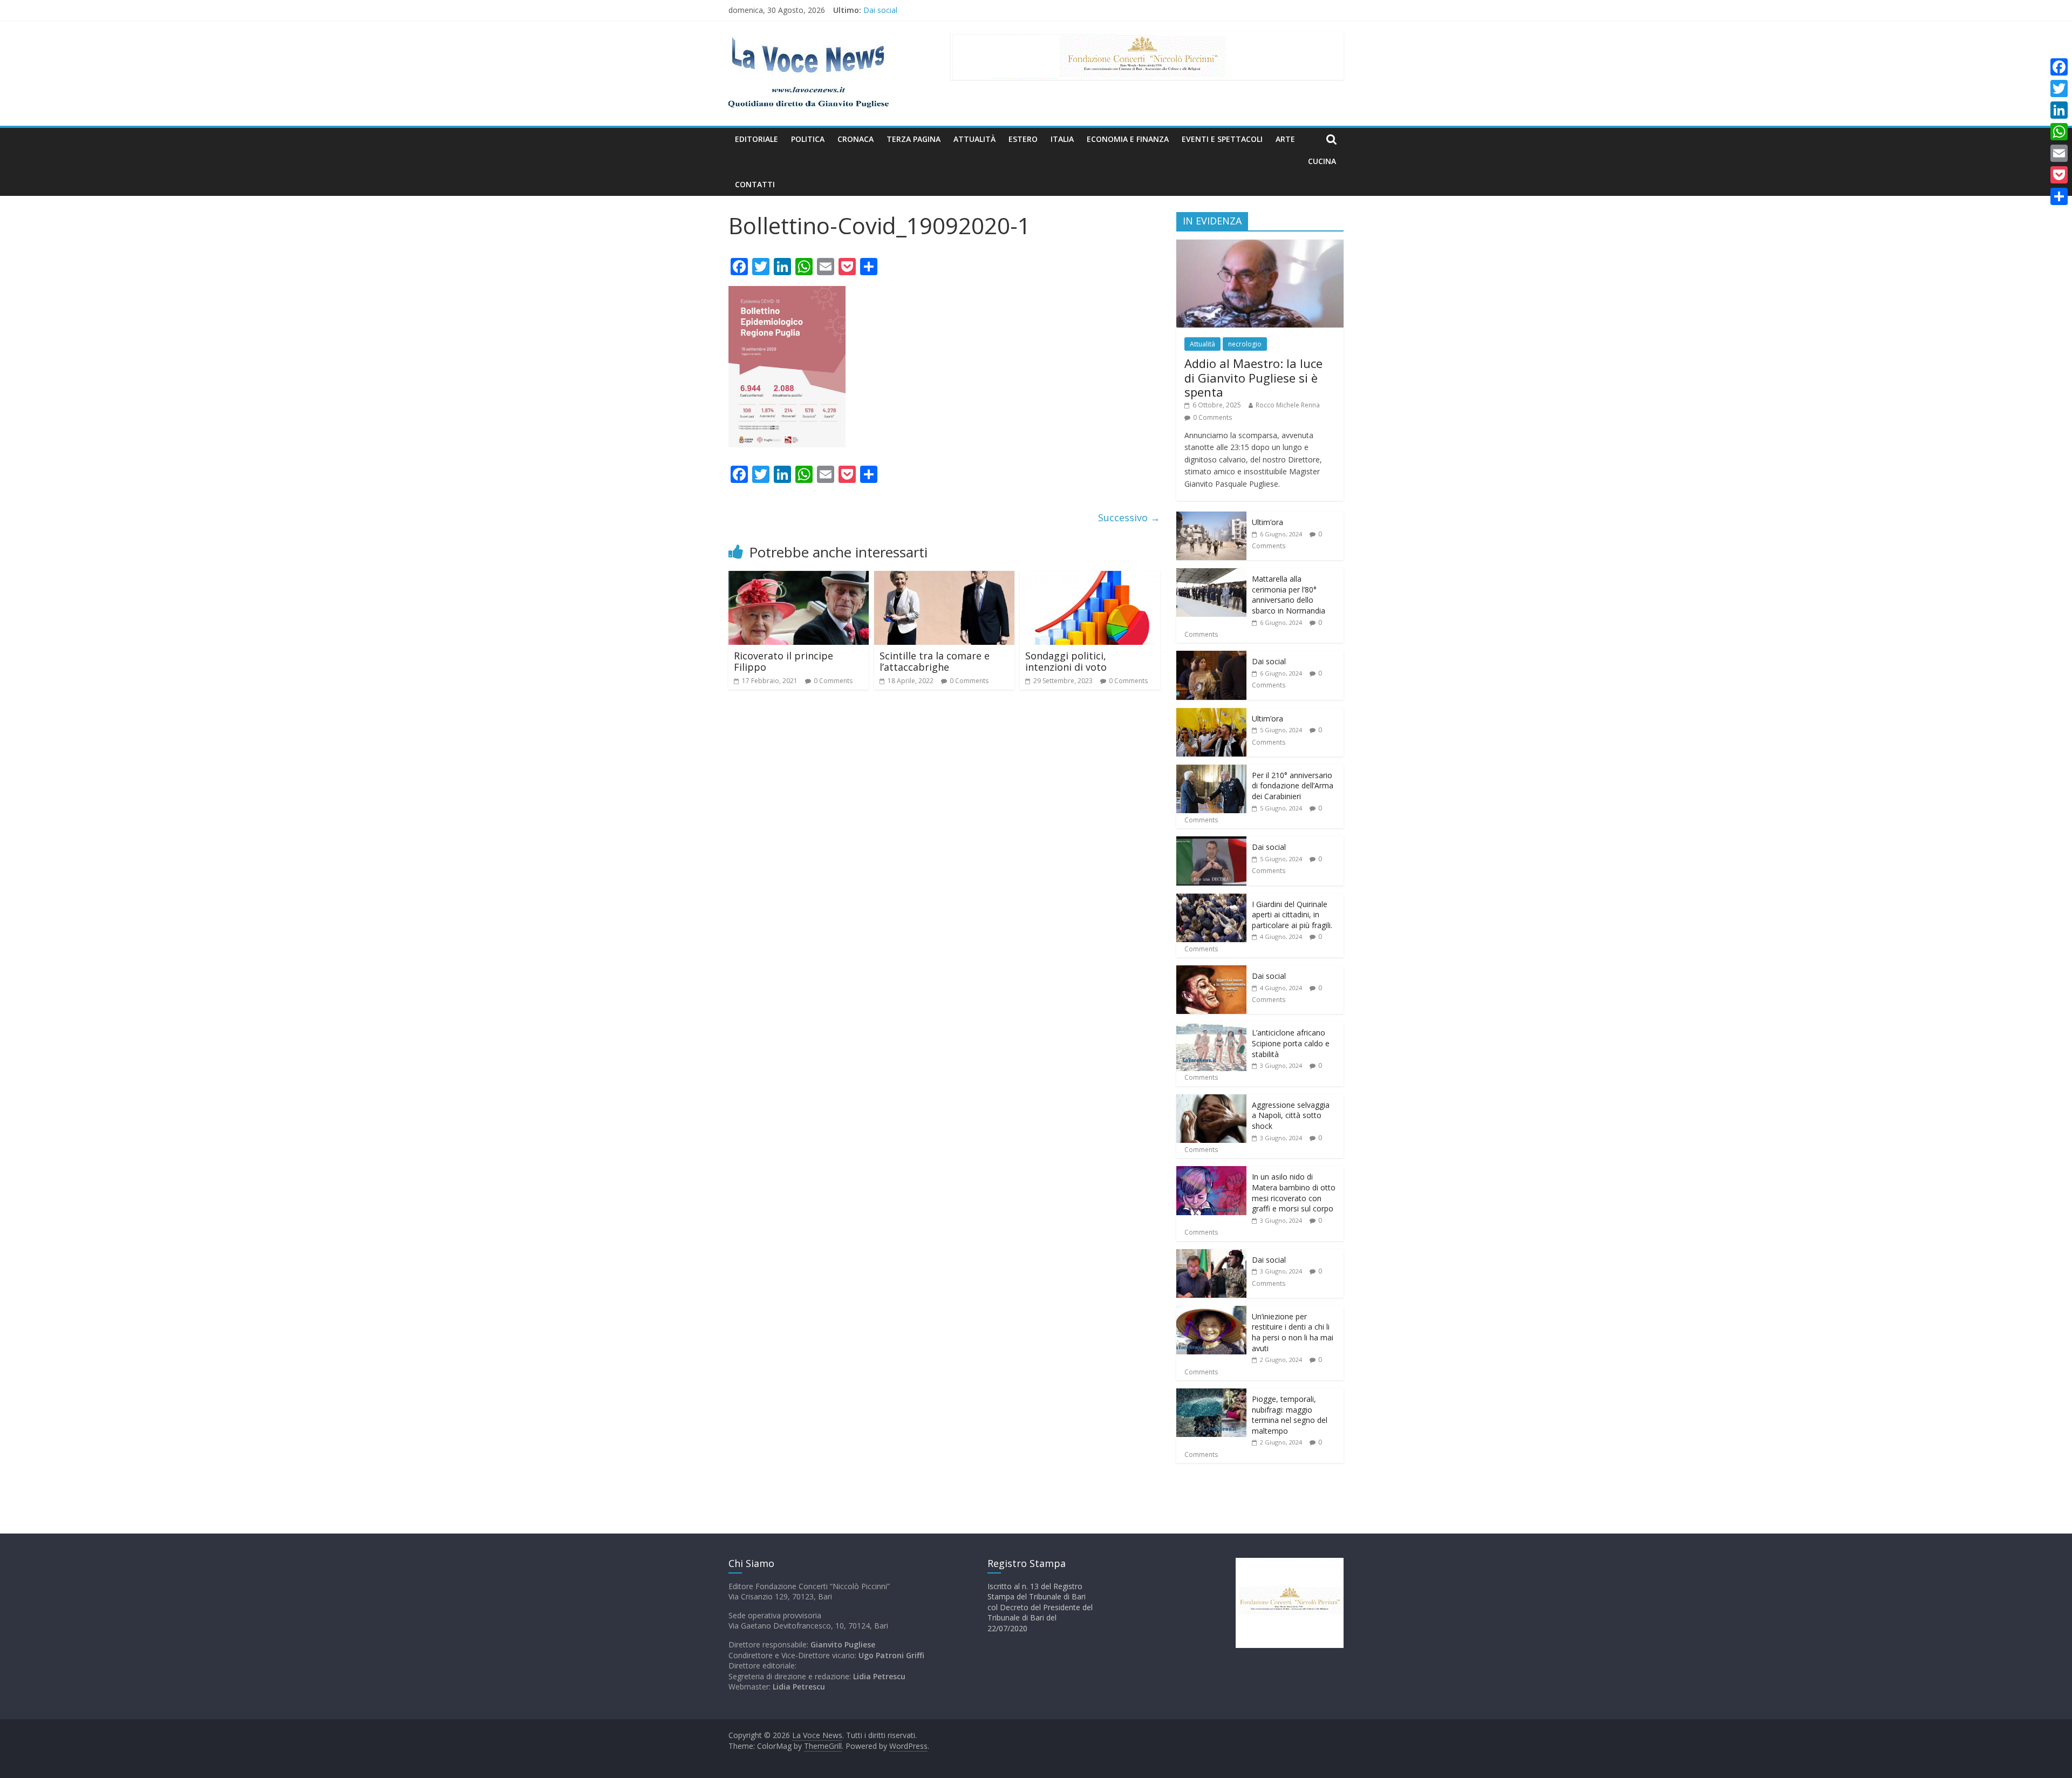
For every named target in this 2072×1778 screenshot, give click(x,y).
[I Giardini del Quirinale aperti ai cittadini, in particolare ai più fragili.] (1211, 899)
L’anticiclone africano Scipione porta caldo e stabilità (1291, 1043)
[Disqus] (944, 852)
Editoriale (756, 139)
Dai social (1269, 661)
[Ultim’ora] (1211, 517)
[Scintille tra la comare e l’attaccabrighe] (944, 577)
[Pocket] (2059, 175)
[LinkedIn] (2059, 110)
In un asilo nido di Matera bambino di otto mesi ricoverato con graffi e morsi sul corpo (1294, 1193)
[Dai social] (1211, 656)
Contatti (755, 184)
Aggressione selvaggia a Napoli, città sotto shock (1291, 1115)
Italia (1062, 139)
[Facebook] (2059, 67)
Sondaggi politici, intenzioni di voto (1066, 662)
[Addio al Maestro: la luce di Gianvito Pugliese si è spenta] (1260, 245)
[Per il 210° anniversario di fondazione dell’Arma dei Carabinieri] (1211, 770)
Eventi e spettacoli (1222, 139)
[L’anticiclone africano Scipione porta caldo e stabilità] (1211, 1028)
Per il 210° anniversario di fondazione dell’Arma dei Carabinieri (1293, 786)
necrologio (1245, 344)
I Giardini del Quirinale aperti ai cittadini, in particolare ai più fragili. (1292, 915)
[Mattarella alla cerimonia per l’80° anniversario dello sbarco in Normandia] (1211, 574)
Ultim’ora (1267, 522)
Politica (808, 139)
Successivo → (1129, 517)
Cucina (1322, 161)
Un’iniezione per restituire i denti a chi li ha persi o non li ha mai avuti (1293, 1332)
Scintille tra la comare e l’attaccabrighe (935, 662)
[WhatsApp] (2059, 132)
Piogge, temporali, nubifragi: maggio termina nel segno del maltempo (1290, 1415)
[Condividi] (2059, 196)
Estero (1023, 139)
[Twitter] (2059, 88)
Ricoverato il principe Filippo (783, 662)
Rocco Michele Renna (1288, 405)
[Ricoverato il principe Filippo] (799, 577)
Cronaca (856, 139)
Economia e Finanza (1128, 139)
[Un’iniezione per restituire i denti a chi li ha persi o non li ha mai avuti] (1211, 1312)
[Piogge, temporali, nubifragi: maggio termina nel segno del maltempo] (1211, 1394)
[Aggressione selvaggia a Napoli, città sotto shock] (1211, 1100)
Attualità (974, 139)
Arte (1285, 139)
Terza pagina (914, 139)
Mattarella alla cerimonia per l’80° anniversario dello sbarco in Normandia (991, 9)
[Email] (2059, 153)
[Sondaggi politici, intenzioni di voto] (1090, 577)
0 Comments (833, 681)
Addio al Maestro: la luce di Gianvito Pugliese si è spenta (1253, 377)
